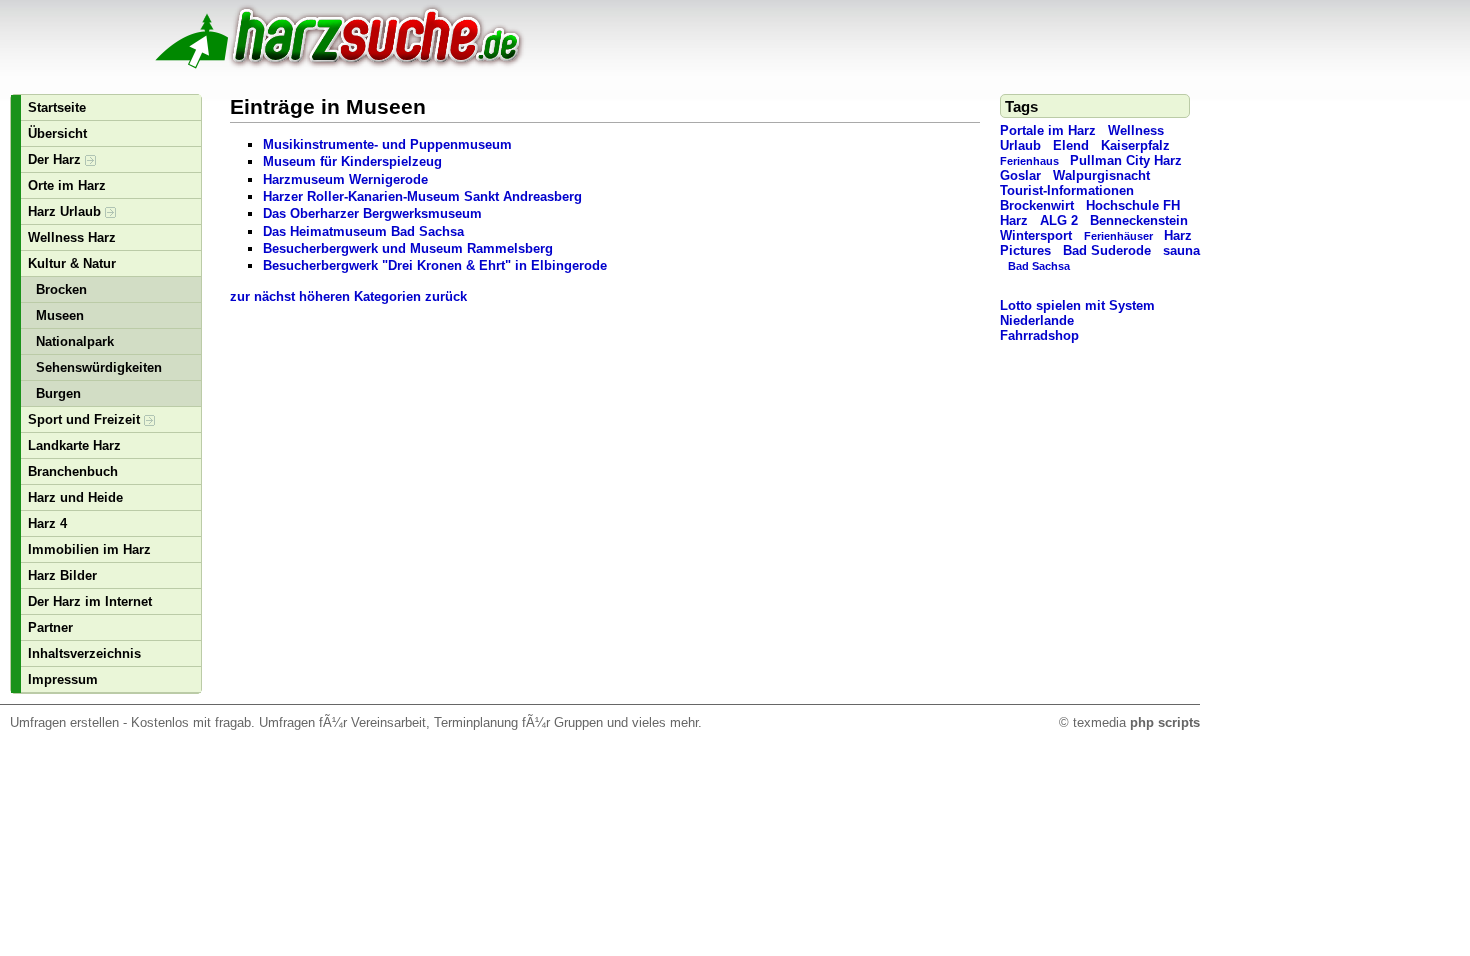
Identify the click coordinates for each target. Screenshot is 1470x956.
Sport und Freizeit (86, 419)
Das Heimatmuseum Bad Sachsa (363, 231)
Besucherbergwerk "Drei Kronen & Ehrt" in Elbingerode (435, 265)
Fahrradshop (1039, 335)
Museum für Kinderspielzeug (352, 161)
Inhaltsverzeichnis (84, 653)
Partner (50, 627)
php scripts (1165, 722)
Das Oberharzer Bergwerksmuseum (372, 213)
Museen (60, 315)
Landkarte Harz (74, 445)
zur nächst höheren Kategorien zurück (348, 296)
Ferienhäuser (1118, 236)
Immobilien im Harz (89, 549)
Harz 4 (47, 523)
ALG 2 (1059, 220)
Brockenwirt (1037, 205)
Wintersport (1036, 235)
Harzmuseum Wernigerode (345, 179)
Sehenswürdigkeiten (99, 367)
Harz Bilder (62, 575)
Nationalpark (75, 341)
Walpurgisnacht (1101, 175)
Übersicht (57, 133)
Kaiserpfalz (1135, 145)
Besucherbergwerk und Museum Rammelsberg (408, 248)
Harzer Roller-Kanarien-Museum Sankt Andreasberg (422, 196)
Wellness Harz (72, 237)
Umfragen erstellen (64, 722)
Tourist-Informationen (1067, 190)
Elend (1071, 145)
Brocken (61, 289)
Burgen (58, 393)
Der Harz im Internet (90, 601)
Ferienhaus (1029, 161)
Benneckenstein (1139, 220)
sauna (1181, 250)
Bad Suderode (1107, 250)
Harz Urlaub (66, 211)
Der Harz (56, 159)
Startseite (57, 107)
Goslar (1020, 175)
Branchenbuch (73, 471)
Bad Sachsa (1039, 266)
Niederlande (1037, 320)
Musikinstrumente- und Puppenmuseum (387, 144)
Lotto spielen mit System (1077, 305)
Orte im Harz (67, 185)
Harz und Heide (75, 497)
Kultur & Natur (72, 263)
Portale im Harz (1048, 130)
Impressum (63, 679)
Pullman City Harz (1126, 160)
